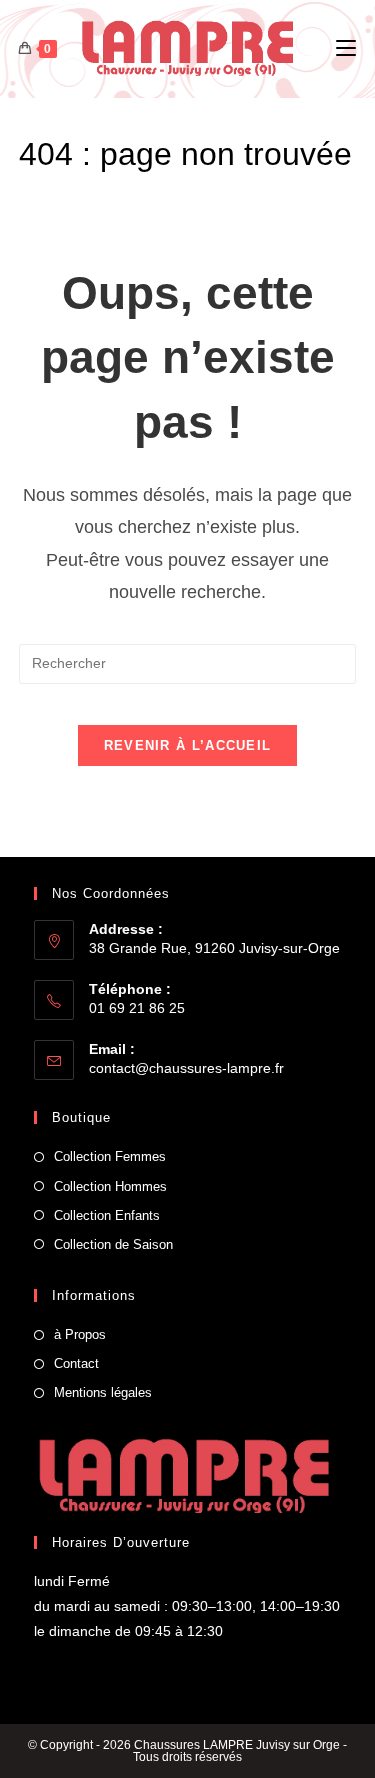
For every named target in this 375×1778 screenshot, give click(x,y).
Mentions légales (103, 1392)
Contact (76, 1363)
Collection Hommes (110, 1186)
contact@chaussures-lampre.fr (186, 1068)
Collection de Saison (113, 1244)
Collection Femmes (110, 1156)
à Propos (80, 1334)
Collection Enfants (107, 1215)
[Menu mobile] (346, 49)
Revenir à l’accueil (188, 745)
